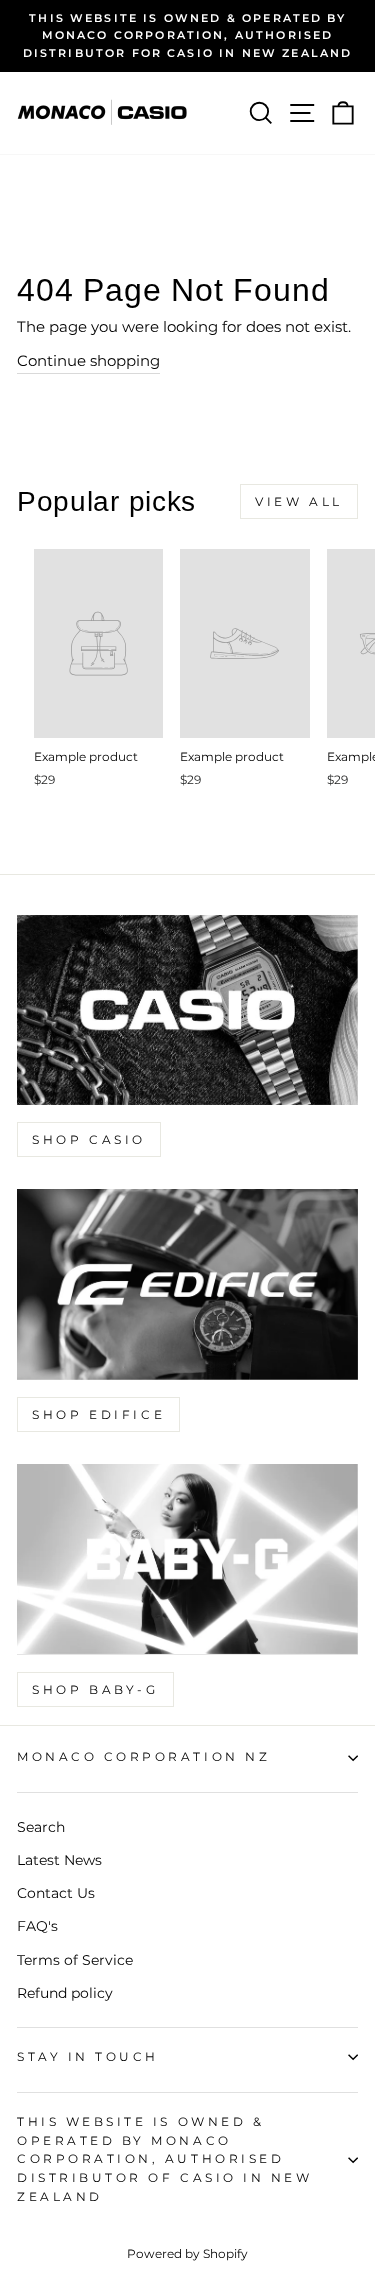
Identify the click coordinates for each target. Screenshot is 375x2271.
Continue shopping (88, 361)
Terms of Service (75, 1960)
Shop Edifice (98, 1414)
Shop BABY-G (95, 1689)
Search (41, 1827)
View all (299, 501)
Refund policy (65, 1993)
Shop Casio (89, 1139)
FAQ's (37, 1926)
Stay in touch (88, 2057)
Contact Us (56, 1893)
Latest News (59, 1860)
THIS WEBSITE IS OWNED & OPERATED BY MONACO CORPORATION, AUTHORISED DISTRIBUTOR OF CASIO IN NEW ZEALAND (164, 2159)
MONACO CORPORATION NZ (143, 1757)
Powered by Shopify (187, 2253)
